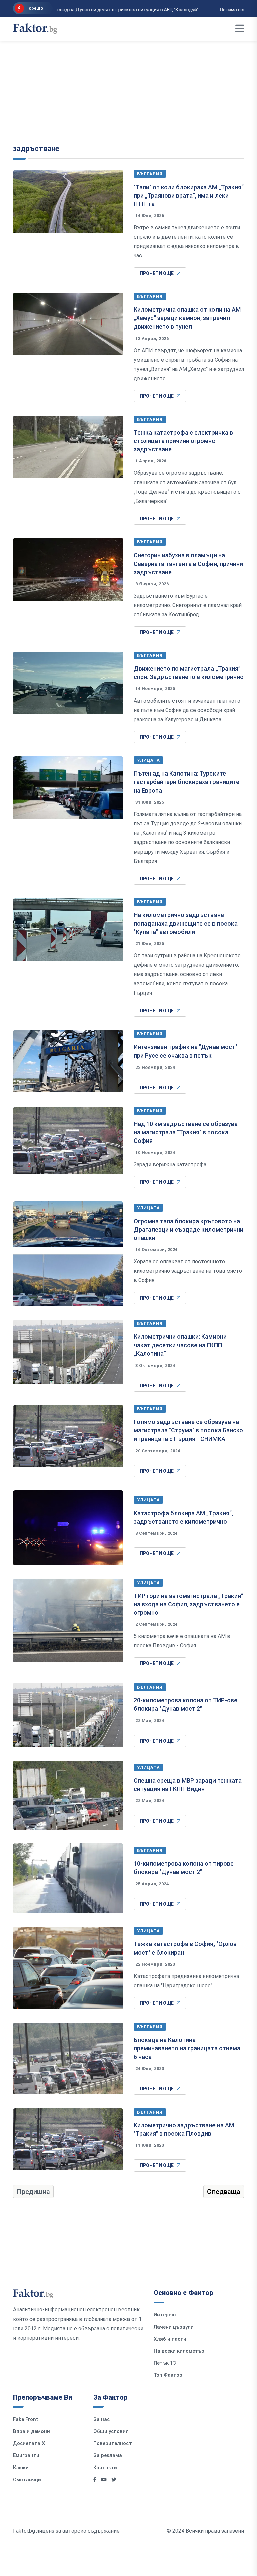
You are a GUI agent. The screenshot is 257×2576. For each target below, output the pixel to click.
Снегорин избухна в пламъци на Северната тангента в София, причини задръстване (188, 563)
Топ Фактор (168, 2375)
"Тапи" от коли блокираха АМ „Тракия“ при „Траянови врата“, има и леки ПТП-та (189, 195)
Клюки (21, 2468)
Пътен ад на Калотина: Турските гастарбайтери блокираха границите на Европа (186, 782)
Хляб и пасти (170, 2339)
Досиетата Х (29, 2443)
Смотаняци (27, 2480)
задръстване (36, 149)
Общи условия (111, 2431)
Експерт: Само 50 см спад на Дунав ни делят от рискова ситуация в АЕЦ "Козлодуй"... (100, 10)
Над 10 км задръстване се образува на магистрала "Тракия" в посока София (186, 1132)
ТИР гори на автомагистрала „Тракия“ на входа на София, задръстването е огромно (188, 1604)
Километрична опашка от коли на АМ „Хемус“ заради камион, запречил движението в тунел (187, 318)
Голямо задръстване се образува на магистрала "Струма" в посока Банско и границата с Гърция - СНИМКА (188, 1430)
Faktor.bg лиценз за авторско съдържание (66, 2531)
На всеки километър (179, 2351)
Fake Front (26, 2419)
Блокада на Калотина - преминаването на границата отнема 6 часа (187, 2048)
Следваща (224, 2192)
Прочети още (157, 273)
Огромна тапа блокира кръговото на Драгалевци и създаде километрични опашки (188, 1229)
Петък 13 (165, 2363)
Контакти (105, 2468)
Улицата (148, 760)
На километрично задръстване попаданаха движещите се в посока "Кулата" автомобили (186, 923)
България (150, 174)
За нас (102, 2419)
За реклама (108, 2455)
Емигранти (26, 2455)
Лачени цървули (174, 2327)
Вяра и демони (31, 2431)
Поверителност (113, 2443)
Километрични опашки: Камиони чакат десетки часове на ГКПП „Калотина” (180, 1345)
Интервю (165, 2315)
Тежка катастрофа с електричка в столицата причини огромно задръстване (183, 441)
